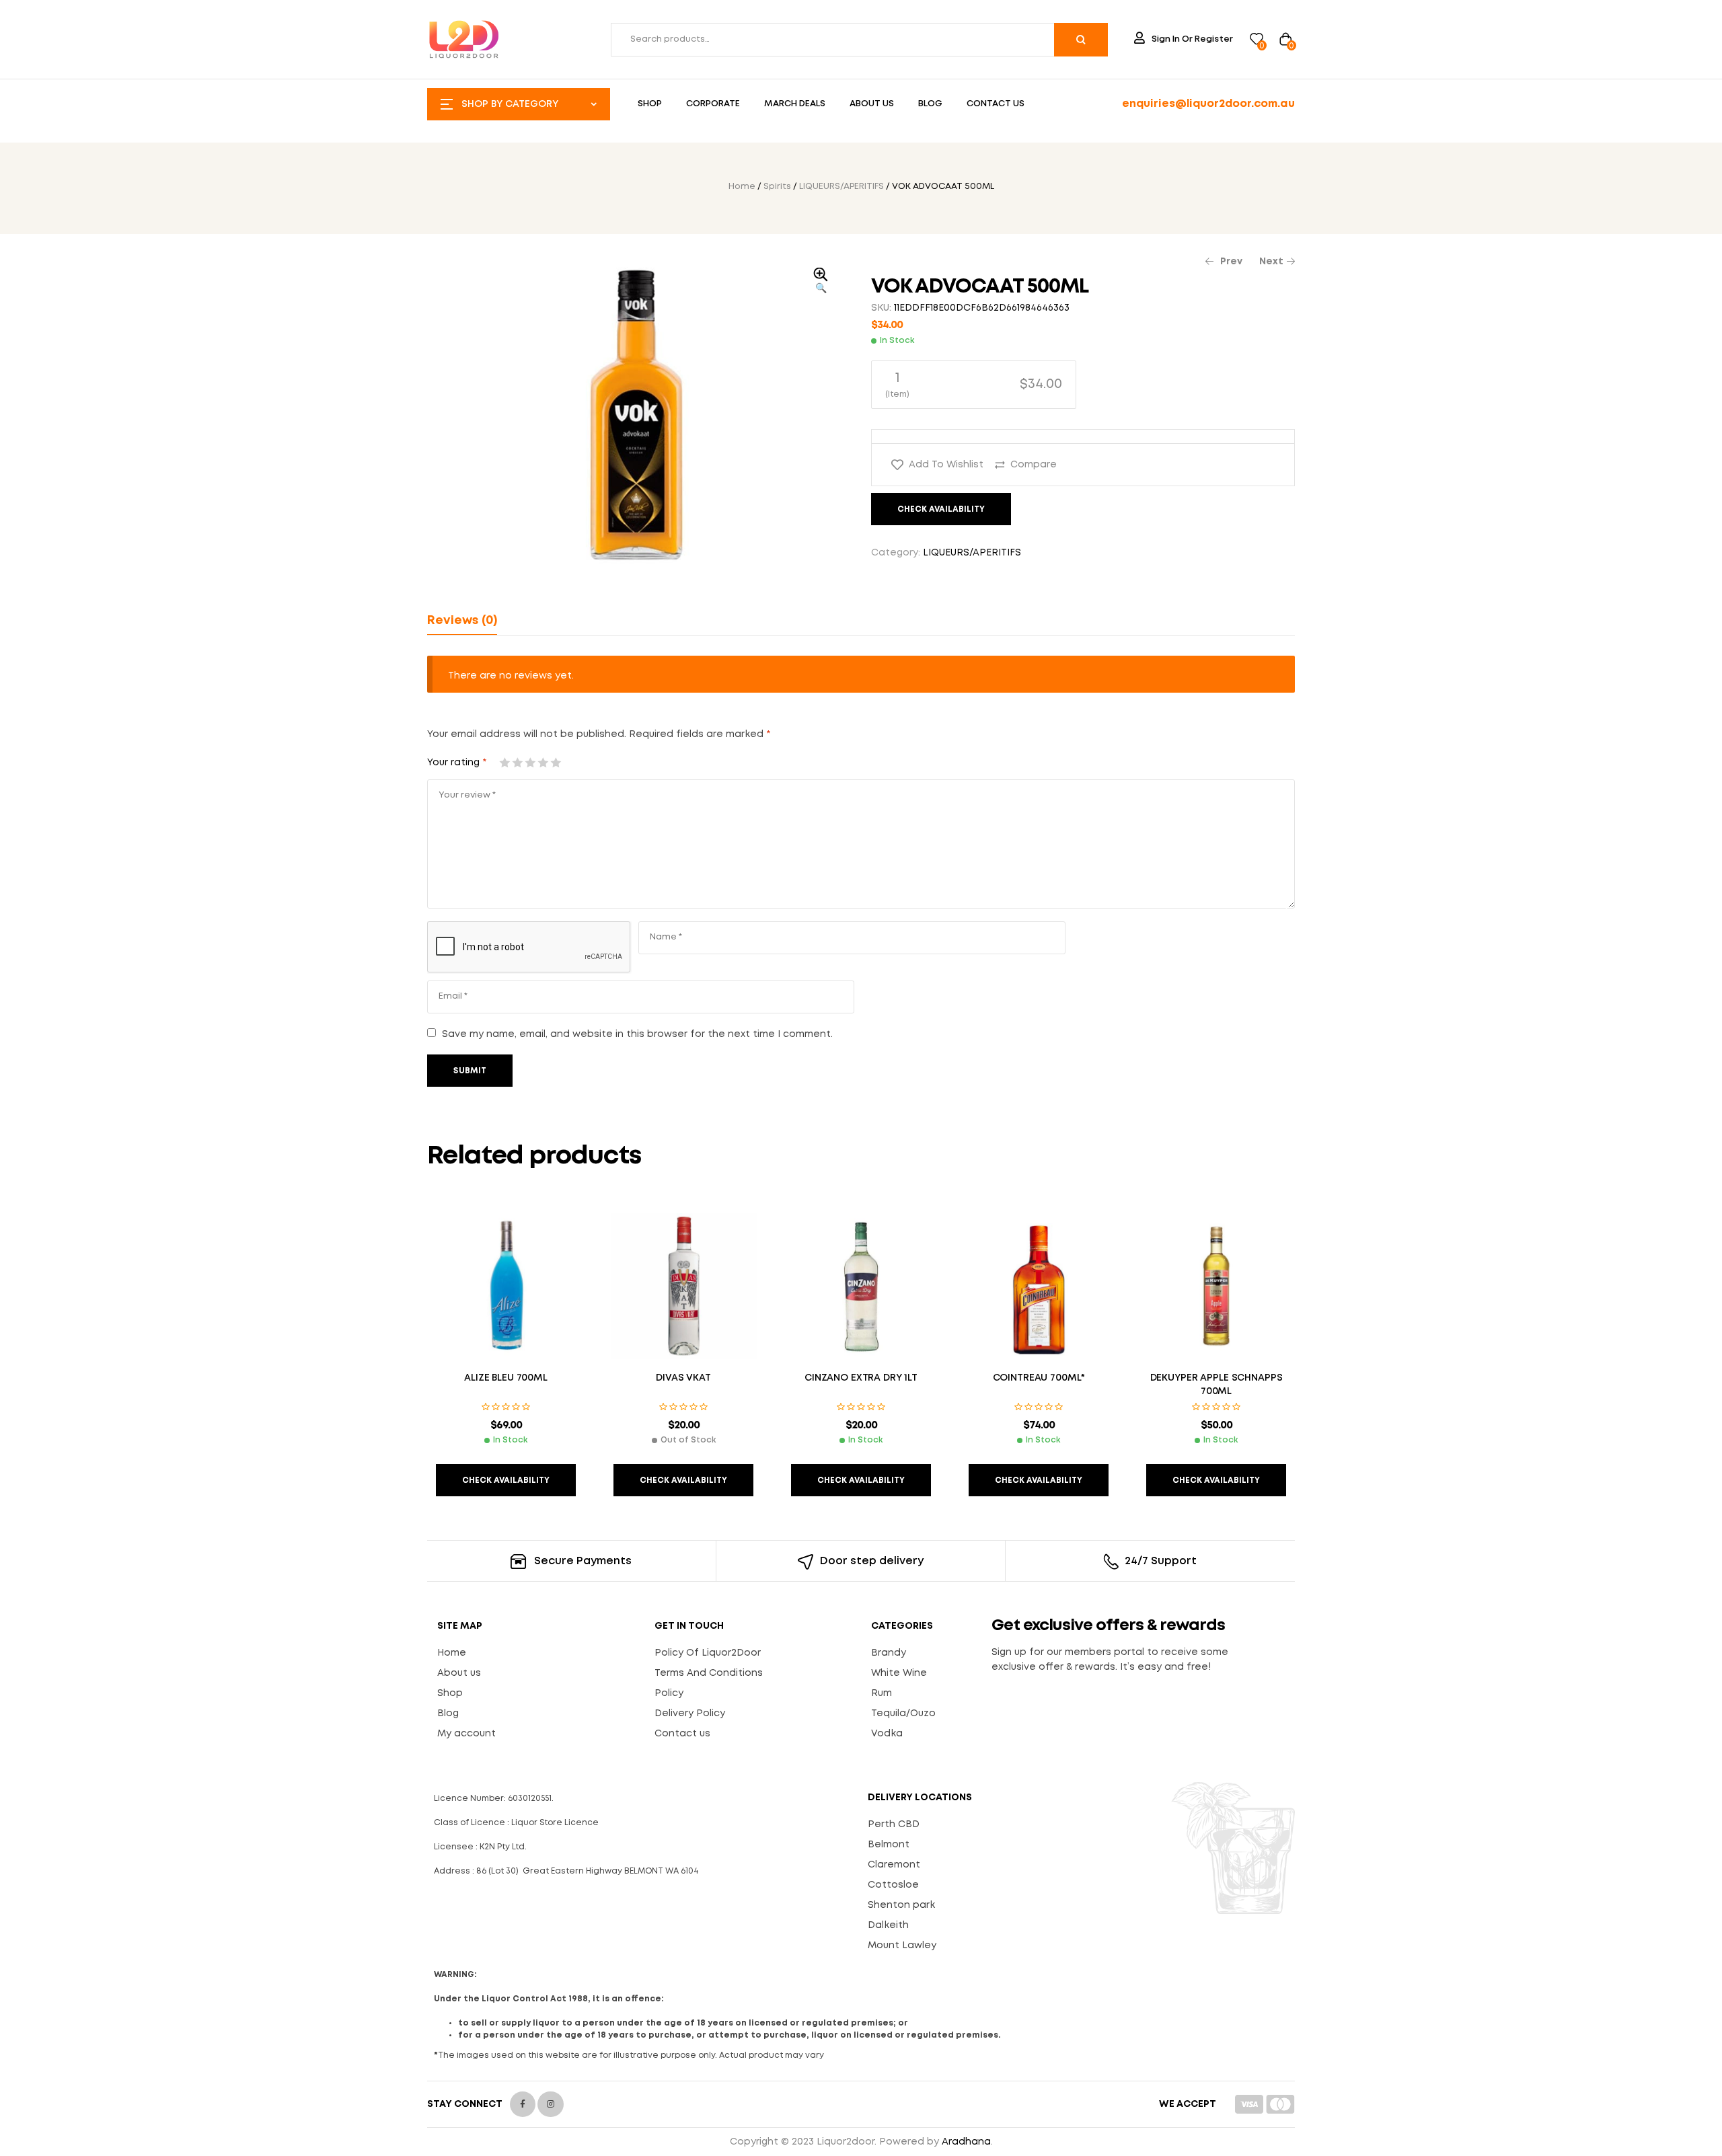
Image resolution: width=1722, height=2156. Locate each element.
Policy (669, 1693)
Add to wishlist (946, 465)
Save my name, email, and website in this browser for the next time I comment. (637, 1034)
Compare (1034, 465)
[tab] (462, 621)
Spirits (777, 187)
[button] (821, 282)
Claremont (894, 1865)
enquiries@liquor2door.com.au (1208, 104)
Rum (882, 1693)
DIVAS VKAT (683, 1378)
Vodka (887, 1734)
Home (742, 187)
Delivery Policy (690, 1714)
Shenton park (901, 1905)
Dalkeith (888, 1925)
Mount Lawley (902, 1946)
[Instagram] (550, 2104)
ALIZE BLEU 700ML (506, 1378)
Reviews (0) (462, 621)
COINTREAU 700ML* (1039, 1378)
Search (1081, 40)
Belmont (889, 1845)
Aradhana (966, 2142)
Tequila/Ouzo (903, 1714)
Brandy (889, 1653)
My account (466, 1734)
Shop (450, 1693)
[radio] (974, 385)
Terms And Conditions (709, 1673)
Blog (448, 1714)
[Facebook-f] (523, 2104)
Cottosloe (893, 1885)
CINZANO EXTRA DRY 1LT (861, 1378)
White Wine (899, 1673)
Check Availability (941, 509)
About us (459, 1673)
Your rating (457, 763)
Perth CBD (894, 1824)
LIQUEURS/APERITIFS (841, 187)
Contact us (682, 1734)
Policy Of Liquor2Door (708, 1653)
